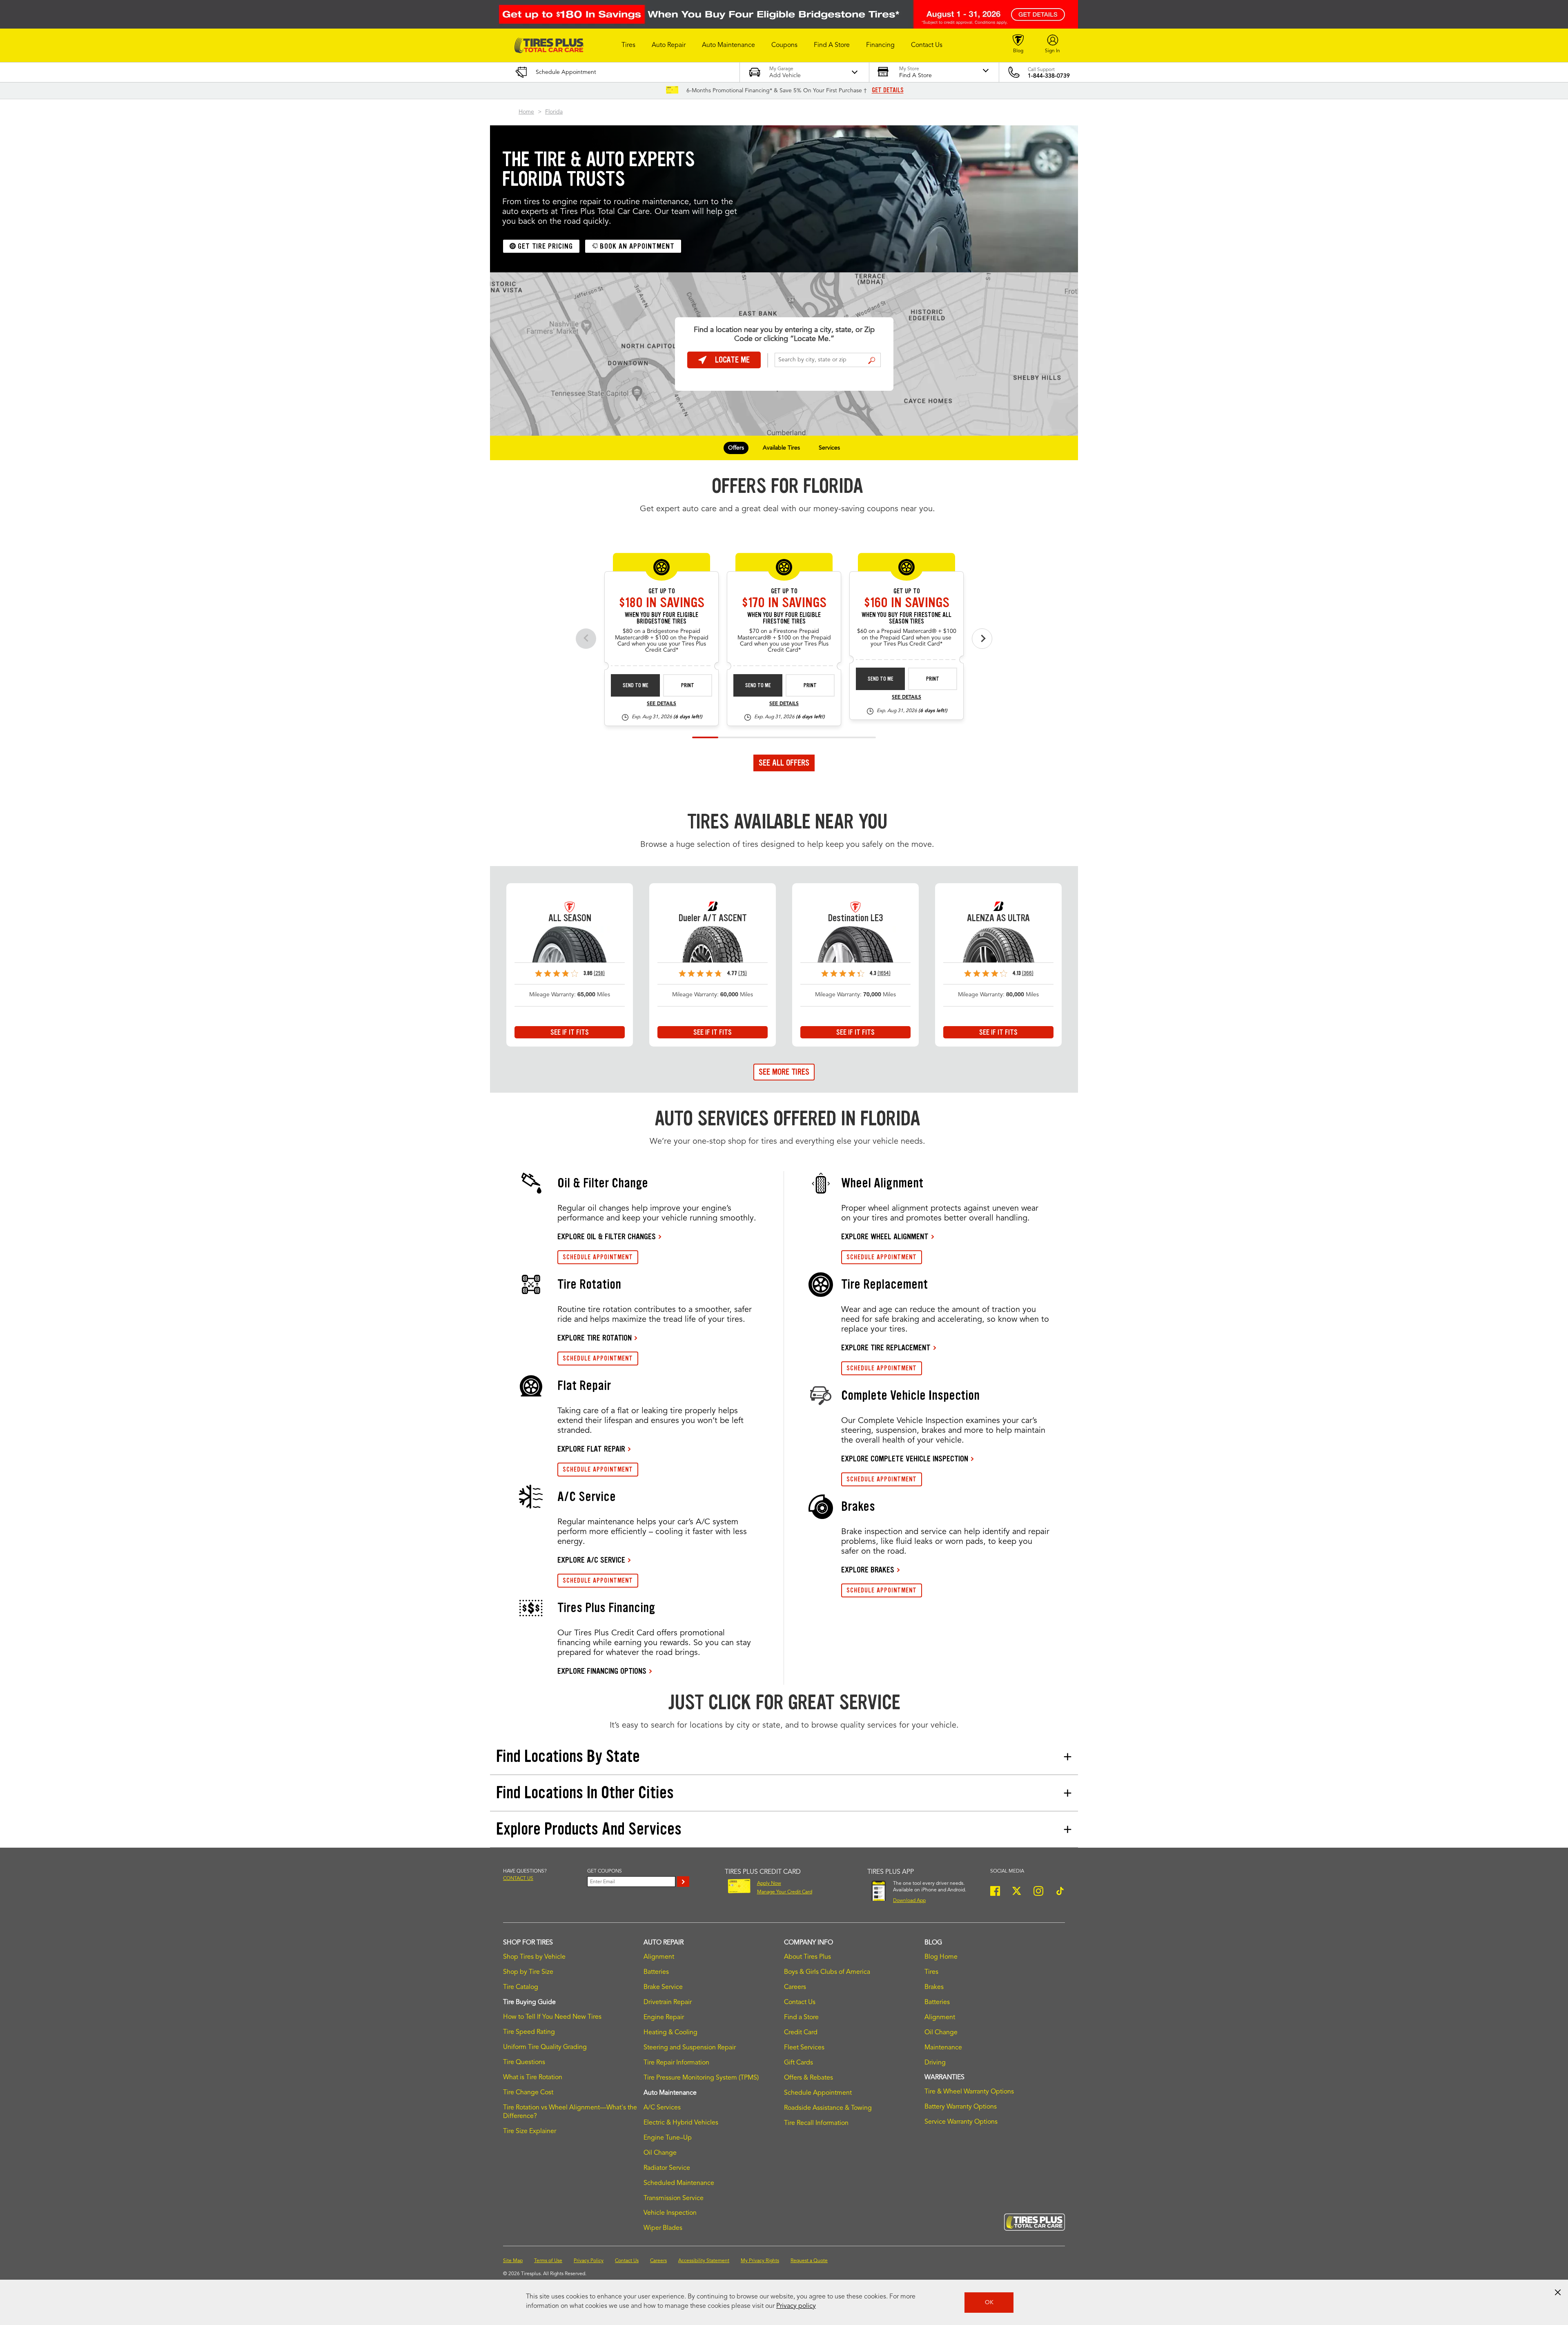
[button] (628, 45)
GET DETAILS (888, 90)
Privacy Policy (589, 2261)
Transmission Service (674, 2198)
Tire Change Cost (528, 2093)
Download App (909, 1901)
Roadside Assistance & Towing (828, 2108)
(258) (599, 973)
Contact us (518, 1879)
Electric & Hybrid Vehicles (681, 2123)
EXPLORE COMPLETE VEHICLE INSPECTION (905, 1459)
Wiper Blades (663, 2228)
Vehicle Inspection (670, 2213)
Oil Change (660, 2153)
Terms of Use (548, 2261)
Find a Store (872, 361)
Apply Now (769, 1884)
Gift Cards (798, 2063)
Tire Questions (524, 2062)
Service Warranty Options (961, 2122)
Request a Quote (809, 2261)
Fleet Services (804, 2048)
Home (526, 112)
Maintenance (943, 2048)
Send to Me (636, 685)
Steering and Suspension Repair (690, 2048)
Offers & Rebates (808, 2078)
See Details (661, 704)
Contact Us (800, 2002)
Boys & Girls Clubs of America (827, 1972)
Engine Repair (664, 2018)
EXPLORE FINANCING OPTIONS (602, 1671)
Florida (554, 112)
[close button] (1558, 2292)
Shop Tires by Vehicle (534, 1957)
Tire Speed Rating (529, 2032)
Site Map (513, 2261)
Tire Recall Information (816, 2123)
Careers (795, 1987)
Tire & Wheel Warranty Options (969, 2092)
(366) (1028, 973)
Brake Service (663, 1987)
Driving (935, 2063)
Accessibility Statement (704, 2261)
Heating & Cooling (670, 2033)
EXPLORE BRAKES (868, 1570)
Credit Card (801, 2033)
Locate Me (732, 360)
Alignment (659, 1957)
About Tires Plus (807, 1957)
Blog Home (941, 1957)
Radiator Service (667, 2168)
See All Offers (784, 763)
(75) (743, 973)
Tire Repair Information (676, 2063)
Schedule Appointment (818, 2093)
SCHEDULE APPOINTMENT (598, 1257)
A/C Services (662, 2108)
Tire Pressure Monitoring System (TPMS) (701, 2078)
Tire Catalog (521, 1987)
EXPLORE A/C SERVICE (591, 1560)
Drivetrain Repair (668, 2002)
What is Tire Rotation (533, 2078)
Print (688, 685)
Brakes (934, 1987)
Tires (931, 1972)
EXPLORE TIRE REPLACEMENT (886, 1347)
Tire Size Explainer (530, 2131)
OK (989, 2303)
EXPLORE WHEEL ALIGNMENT (885, 1236)
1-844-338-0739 (1049, 76)
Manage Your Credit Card (785, 1892)
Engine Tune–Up (668, 2138)
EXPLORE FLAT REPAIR (591, 1449)
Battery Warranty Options (961, 2107)
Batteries (656, 1972)
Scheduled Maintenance (679, 2183)
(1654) (884, 973)
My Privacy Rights (760, 2261)
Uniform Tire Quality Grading (545, 2047)
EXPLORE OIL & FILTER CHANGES (607, 1236)
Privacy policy (796, 2306)
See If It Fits (570, 1032)
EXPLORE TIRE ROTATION (595, 1338)
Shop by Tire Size (528, 1972)
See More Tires (784, 1072)
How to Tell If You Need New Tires (552, 2017)
